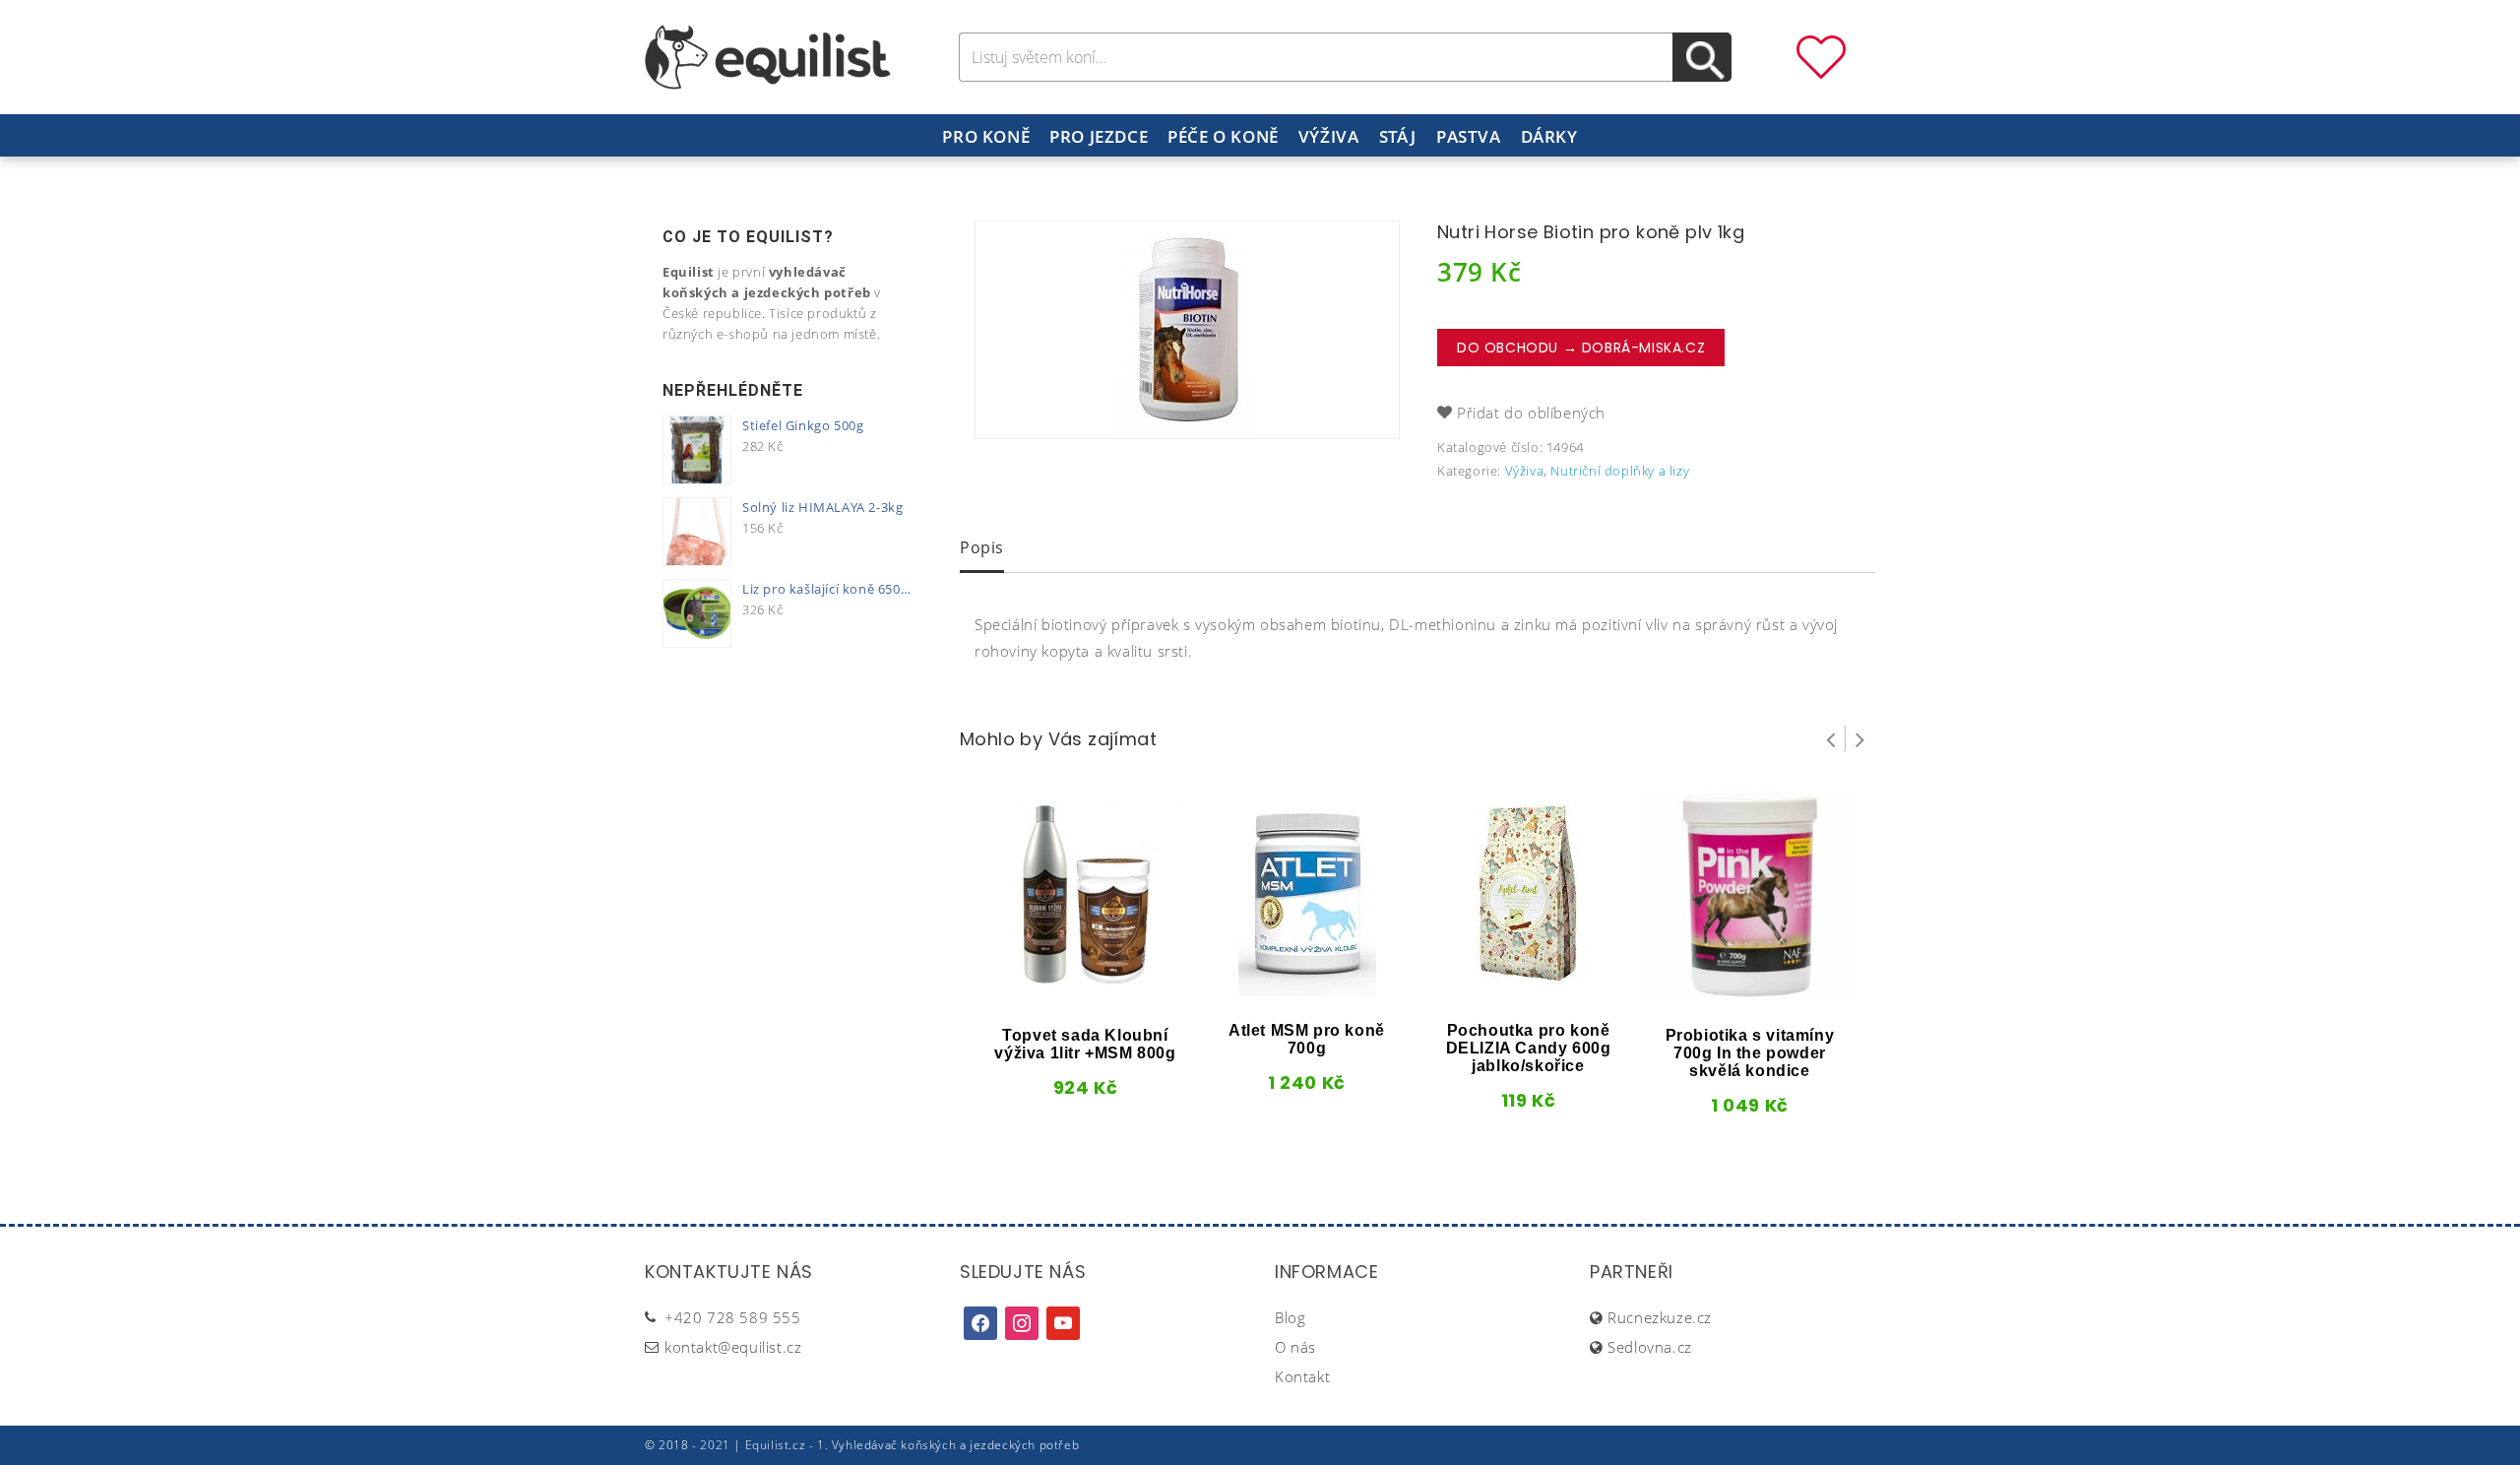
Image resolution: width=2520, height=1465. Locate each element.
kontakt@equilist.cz (733, 1347)
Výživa (1329, 136)
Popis (982, 547)
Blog (1290, 1317)
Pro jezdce (1099, 136)
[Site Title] (768, 55)
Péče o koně (1223, 136)
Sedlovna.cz (1650, 1347)
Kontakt (1302, 1376)
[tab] (982, 549)
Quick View (1052, 994)
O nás (1295, 1347)
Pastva (1469, 136)
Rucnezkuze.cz (1660, 1317)
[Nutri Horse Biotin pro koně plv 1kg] (1187, 330)
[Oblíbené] (1821, 55)
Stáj (1398, 136)
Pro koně (986, 136)
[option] (1187, 330)
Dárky (1549, 136)
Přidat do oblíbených (1531, 413)
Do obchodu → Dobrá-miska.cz (1581, 348)
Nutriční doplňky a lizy (1620, 471)
